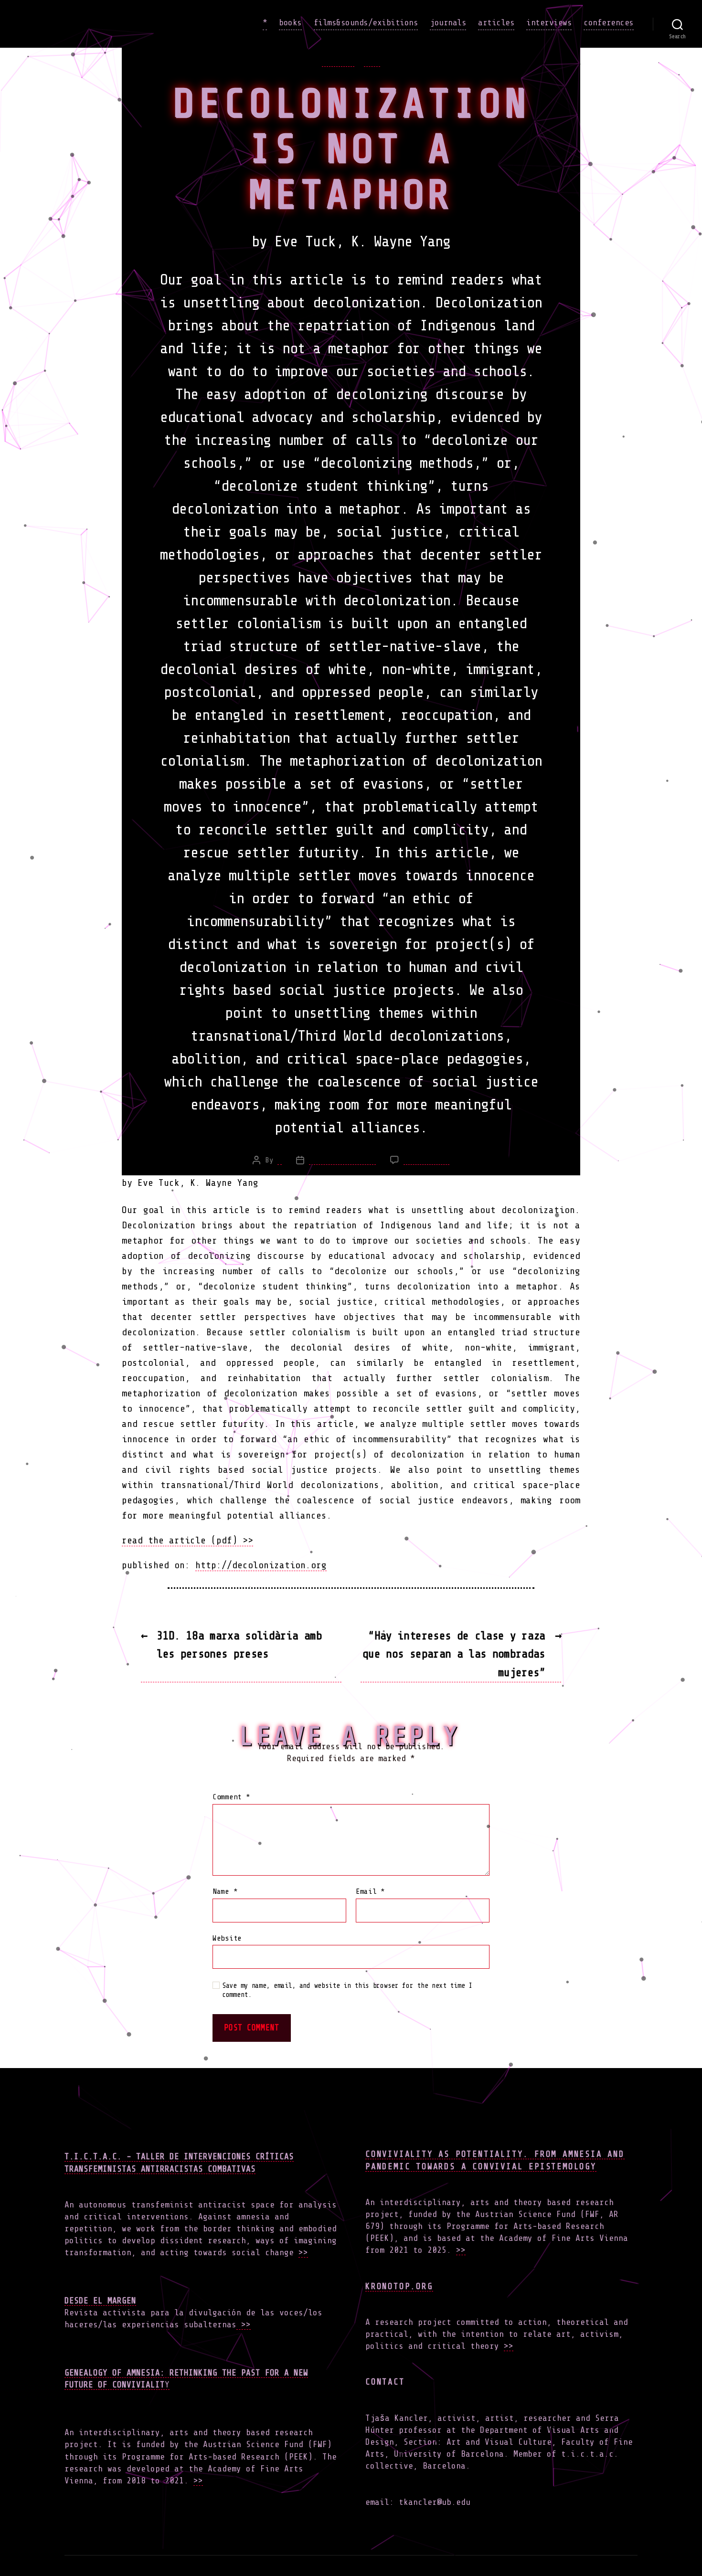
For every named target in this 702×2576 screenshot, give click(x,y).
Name (225, 1892)
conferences (609, 22)
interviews (549, 22)
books (290, 22)
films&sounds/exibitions (366, 22)
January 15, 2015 (342, 1160)
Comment (231, 1797)
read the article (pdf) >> (187, 1540)
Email (370, 1892)
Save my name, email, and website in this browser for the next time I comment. (347, 1990)
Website (227, 1938)
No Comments (426, 1160)
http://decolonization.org (261, 1565)
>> (303, 2252)
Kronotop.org (399, 2286)
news (372, 61)
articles (496, 22)
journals (448, 22)
